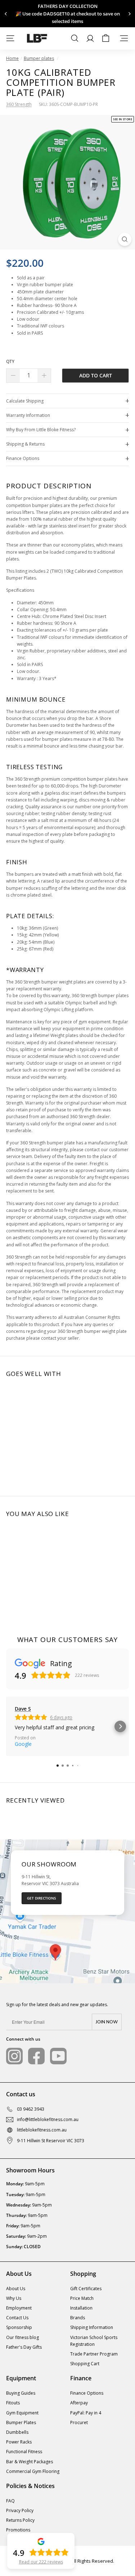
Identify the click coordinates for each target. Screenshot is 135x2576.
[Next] (129, 14)
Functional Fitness (24, 2452)
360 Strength (19, 104)
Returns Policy (20, 2520)
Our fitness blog (22, 2337)
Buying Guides (21, 2393)
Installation (81, 2308)
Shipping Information (92, 2327)
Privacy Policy (20, 2510)
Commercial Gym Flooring (33, 2471)
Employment (19, 2308)
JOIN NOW (107, 2022)
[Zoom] (125, 239)
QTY (10, 361)
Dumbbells (17, 2432)
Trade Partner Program (94, 2354)
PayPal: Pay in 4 (86, 2413)
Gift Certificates (86, 2289)
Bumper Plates (21, 2422)
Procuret (79, 2422)
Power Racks (19, 2442)
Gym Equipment (22, 2413)
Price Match (82, 2298)
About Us (16, 2289)
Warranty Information (28, 415)
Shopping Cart (85, 2364)
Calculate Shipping (25, 401)
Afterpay (79, 2403)
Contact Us (17, 2318)
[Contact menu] (124, 38)
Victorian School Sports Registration (94, 2341)
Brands (78, 2318)
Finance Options (23, 458)
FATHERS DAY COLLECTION (68, 6)
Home (12, 58)
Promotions (18, 2530)
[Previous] (6, 14)
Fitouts (13, 2403)
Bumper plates (39, 58)
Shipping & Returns (25, 444)
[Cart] (106, 38)
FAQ (10, 2501)
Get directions (42, 1898)
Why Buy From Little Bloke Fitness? (41, 430)
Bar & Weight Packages (30, 2462)
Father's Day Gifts (24, 2347)
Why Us (14, 2298)
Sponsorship (19, 2327)
